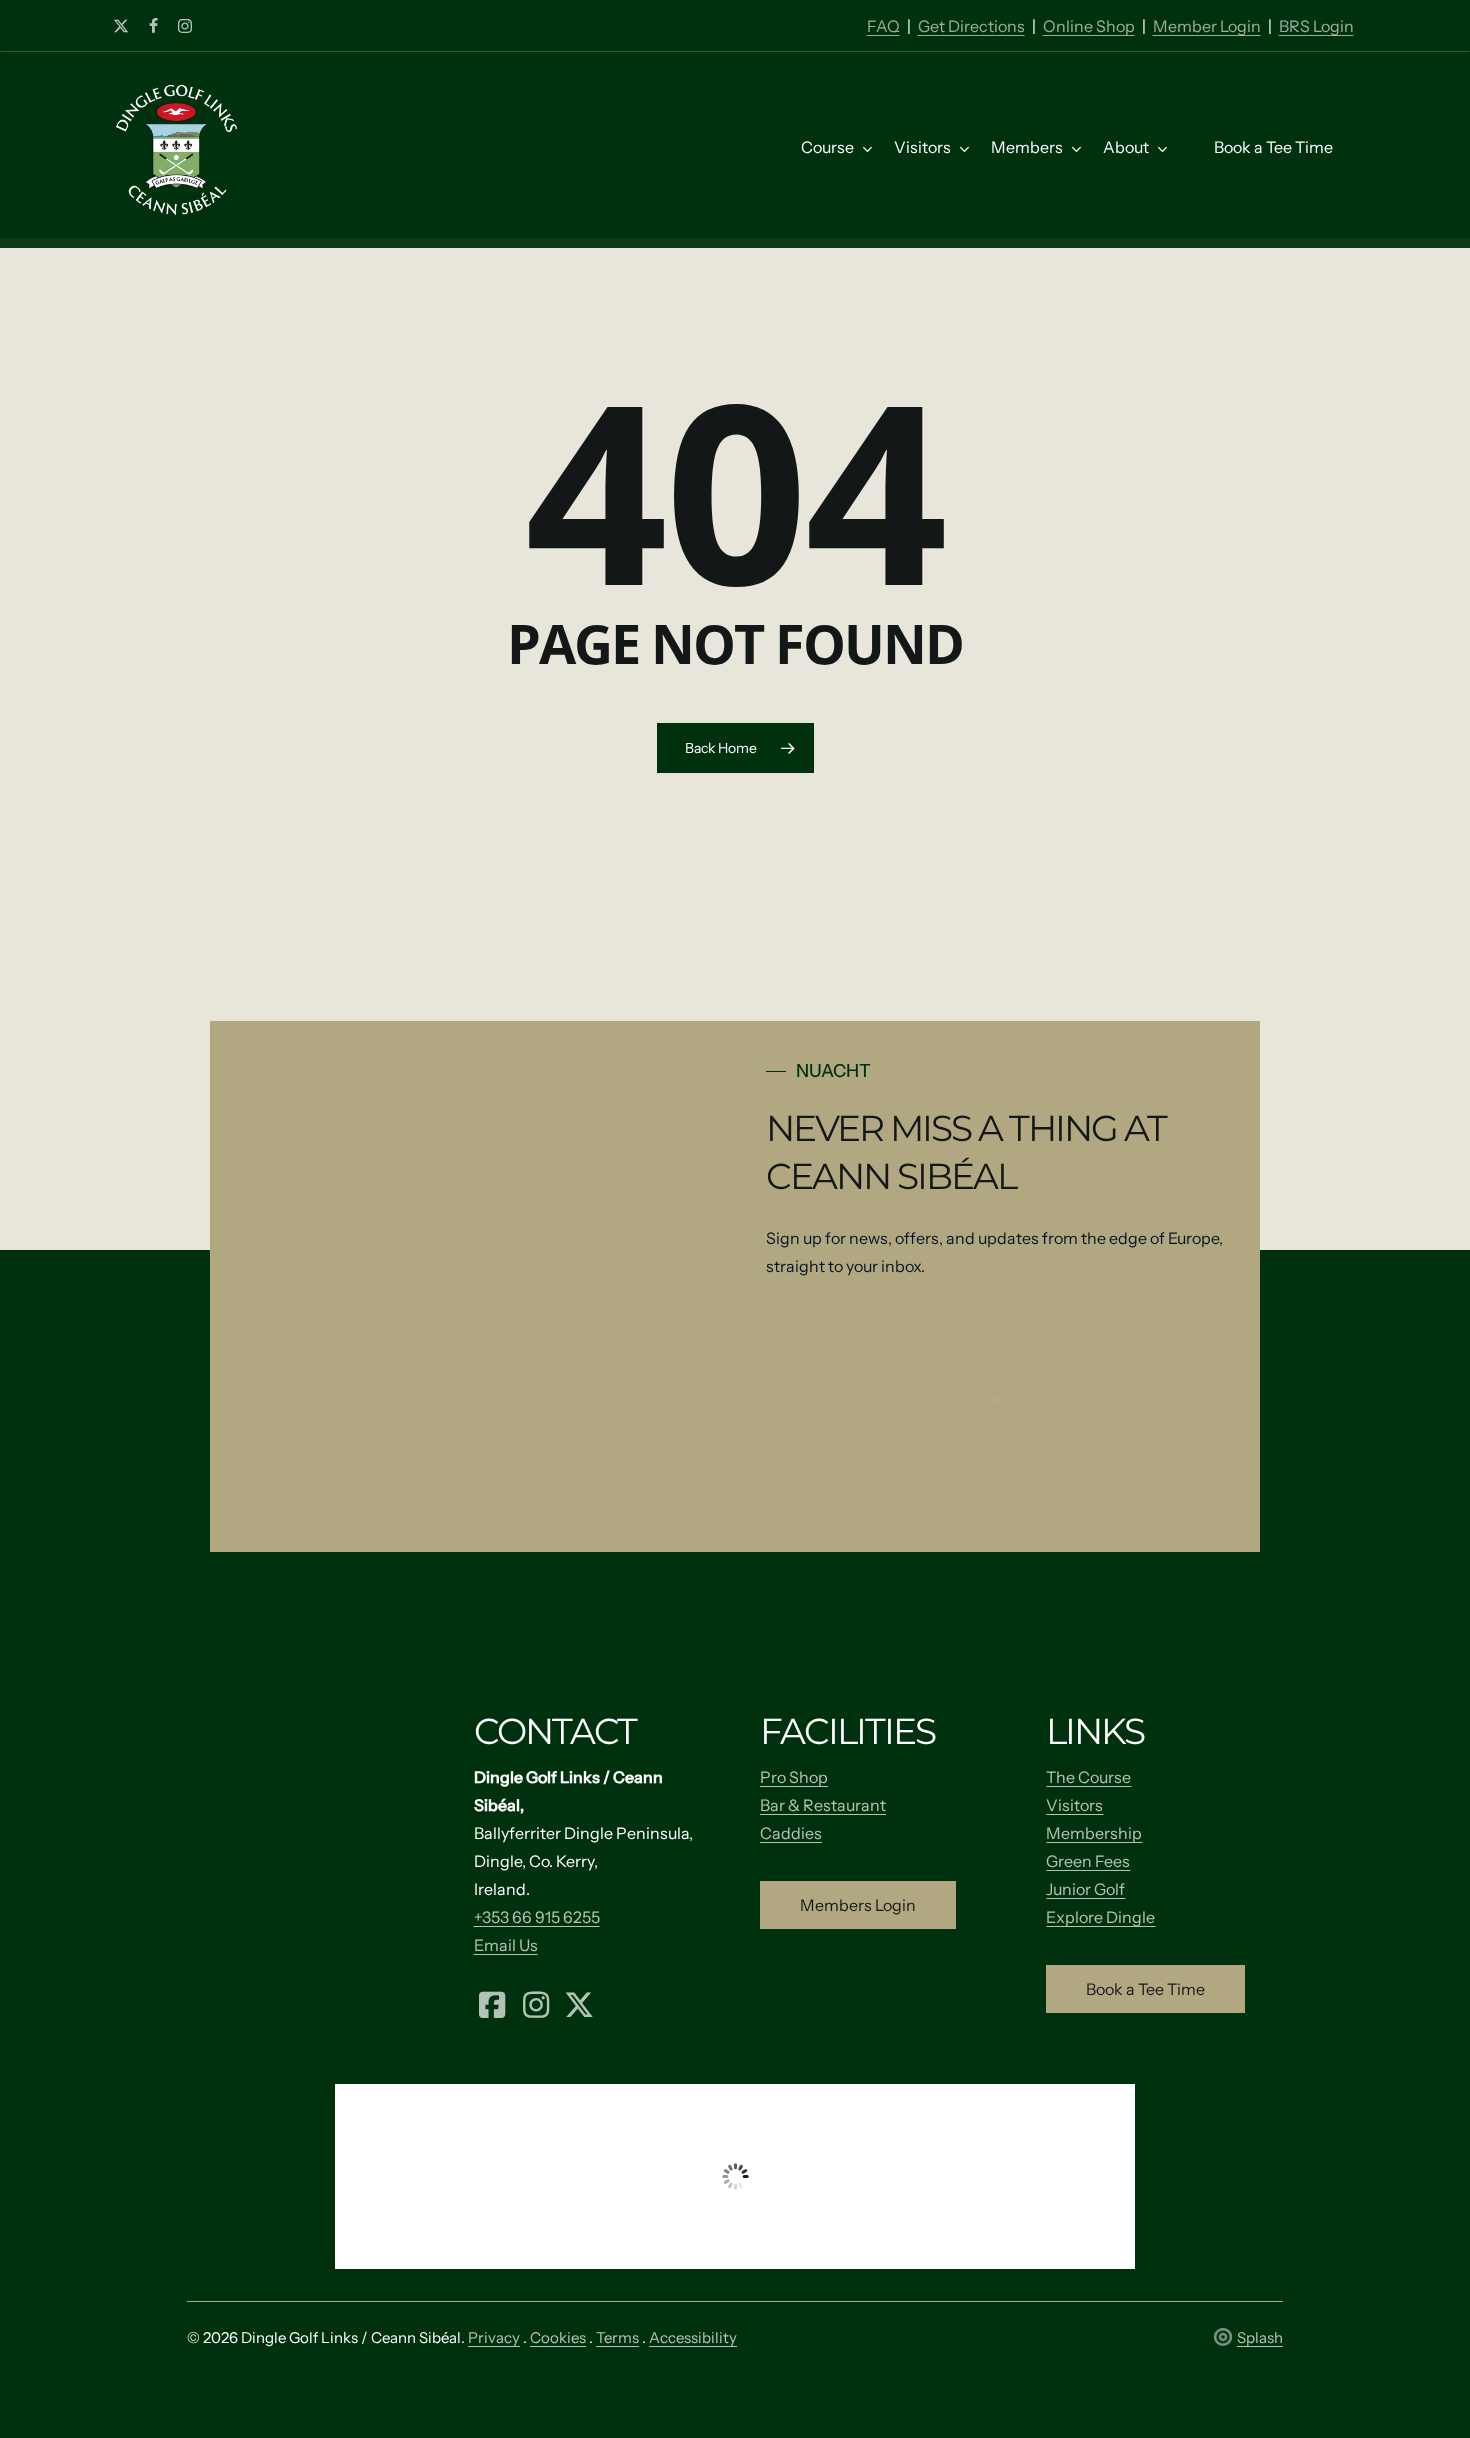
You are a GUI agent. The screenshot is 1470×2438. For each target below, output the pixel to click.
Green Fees (1088, 1861)
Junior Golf (1085, 1889)
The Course (1088, 1777)
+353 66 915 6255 (537, 1917)
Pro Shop (794, 1777)
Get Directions (971, 26)
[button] (858, 1905)
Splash (1260, 2337)
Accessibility (693, 2337)
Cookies (558, 2337)
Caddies (791, 1833)
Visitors (1074, 1805)
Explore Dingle (1100, 1917)
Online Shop (1089, 26)
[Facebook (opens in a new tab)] (493, 2003)
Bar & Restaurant (823, 1805)
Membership (1094, 1833)
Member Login (1207, 26)
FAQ (883, 26)
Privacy (494, 2337)
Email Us (506, 1945)
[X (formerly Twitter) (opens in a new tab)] (580, 2003)
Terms (617, 2337)
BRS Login (1316, 26)
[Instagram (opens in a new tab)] (536, 2003)
